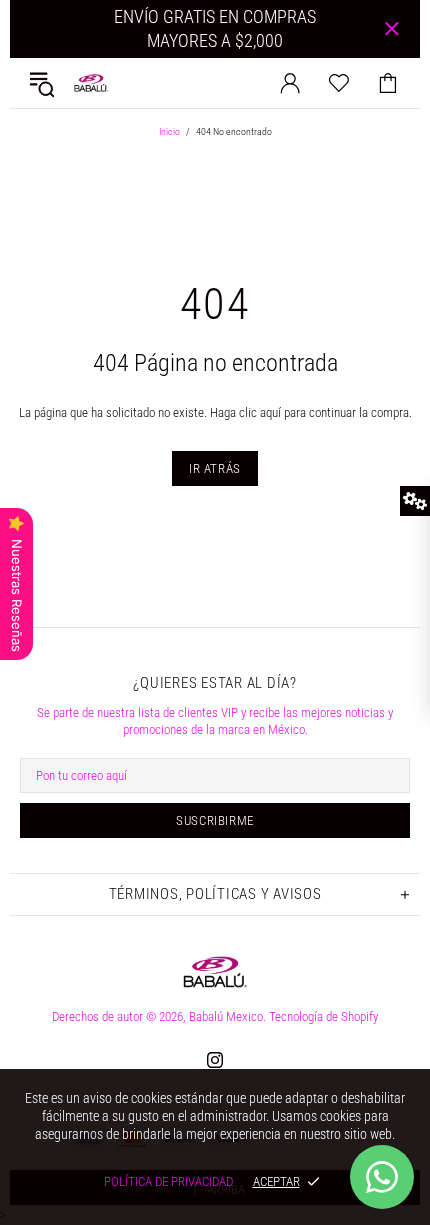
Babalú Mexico (91, 82)
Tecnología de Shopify (323, 1016)
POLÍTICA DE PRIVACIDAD (168, 1181)
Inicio (169, 131)
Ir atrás (215, 468)
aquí (270, 412)
